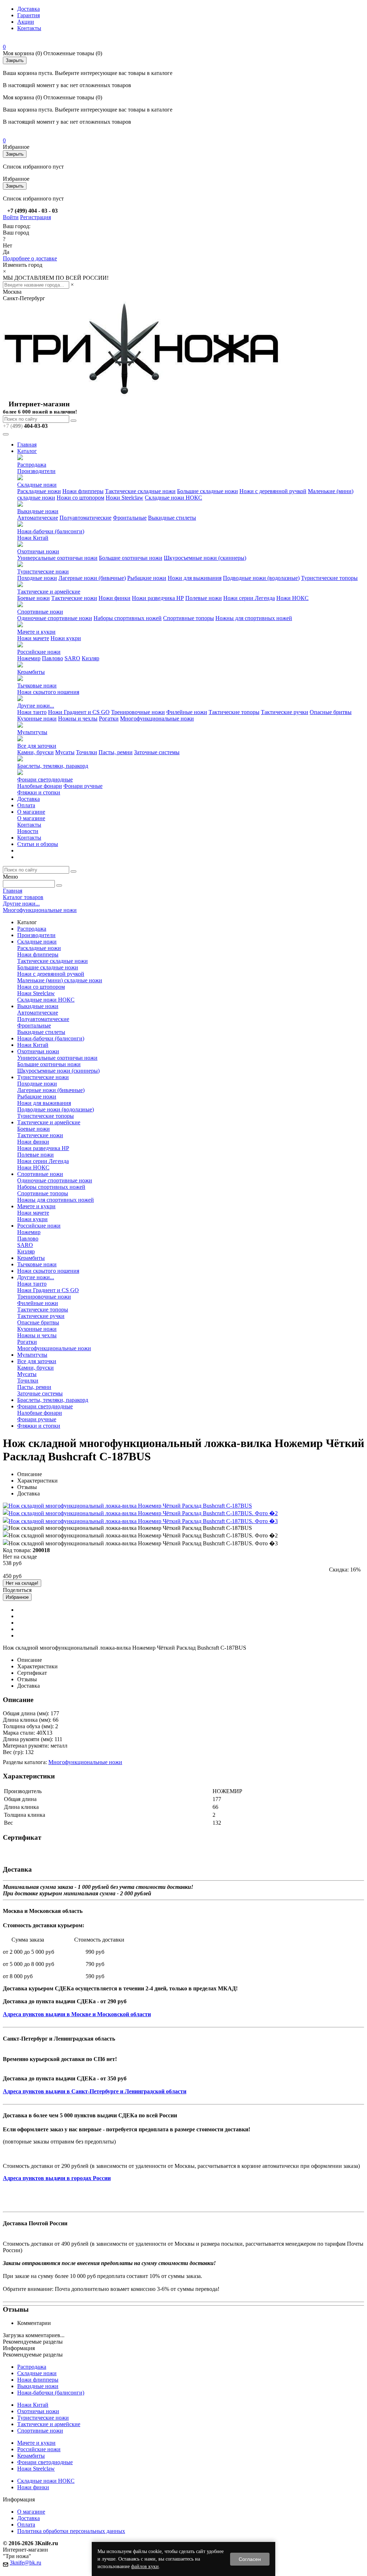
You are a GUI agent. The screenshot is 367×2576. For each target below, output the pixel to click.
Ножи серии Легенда (249, 598)
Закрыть (15, 60)
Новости (28, 831)
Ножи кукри (66, 638)
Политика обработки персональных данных (71, 2531)
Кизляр (90, 658)
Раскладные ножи (39, 491)
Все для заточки (37, 746)
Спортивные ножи (40, 612)
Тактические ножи (74, 598)
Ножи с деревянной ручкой (273, 491)
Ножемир (29, 658)
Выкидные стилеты (172, 518)
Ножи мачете (33, 638)
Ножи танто (32, 712)
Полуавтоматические (85, 518)
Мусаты (65, 752)
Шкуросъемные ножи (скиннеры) (205, 558)
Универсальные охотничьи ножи (57, 558)
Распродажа (32, 465)
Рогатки (109, 719)
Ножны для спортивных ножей (254, 618)
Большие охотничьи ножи (131, 558)
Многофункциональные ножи (157, 719)
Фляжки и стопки (39, 792)
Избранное (17, 1597)
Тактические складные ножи (140, 491)
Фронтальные (130, 518)
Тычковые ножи (37, 686)
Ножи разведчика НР (158, 598)
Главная (27, 445)
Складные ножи (37, 485)
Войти (11, 217)
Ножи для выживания (195, 578)
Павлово (53, 658)
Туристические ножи (43, 571)
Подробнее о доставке (30, 258)
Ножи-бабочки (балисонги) (51, 531)
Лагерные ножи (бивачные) (92, 578)
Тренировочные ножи (138, 712)
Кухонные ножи (37, 719)
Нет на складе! (22, 1583)
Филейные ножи (187, 712)
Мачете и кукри (36, 632)
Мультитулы (32, 732)
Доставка (28, 9)
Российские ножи (39, 652)
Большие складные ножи (208, 491)
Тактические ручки (285, 712)
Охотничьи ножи (38, 551)
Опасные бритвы (331, 712)
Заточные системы (157, 752)
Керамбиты (31, 672)
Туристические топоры (329, 578)
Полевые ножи (204, 598)
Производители (36, 471)
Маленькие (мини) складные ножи (60, 980)
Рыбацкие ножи (147, 578)
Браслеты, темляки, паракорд (53, 766)
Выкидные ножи (38, 511)
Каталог (27, 451)
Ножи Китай (33, 538)
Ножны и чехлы (78, 719)
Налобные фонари (40, 786)
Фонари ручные (83, 786)
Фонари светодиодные (45, 779)
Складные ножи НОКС (173, 498)
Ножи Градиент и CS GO (79, 712)
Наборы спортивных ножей (128, 618)
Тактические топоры (234, 712)
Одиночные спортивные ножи (55, 618)
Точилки (87, 752)
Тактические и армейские (49, 592)
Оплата (26, 805)
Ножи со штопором (80, 498)
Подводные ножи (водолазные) (261, 578)
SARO (72, 658)
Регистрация (35, 217)
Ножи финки (115, 598)
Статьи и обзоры (38, 844)
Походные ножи (37, 578)
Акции (26, 22)
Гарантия (28, 15)
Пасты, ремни (116, 752)
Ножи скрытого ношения (48, 692)
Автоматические (38, 518)
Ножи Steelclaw (125, 498)
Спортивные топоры (189, 618)
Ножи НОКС (292, 598)
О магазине (31, 812)
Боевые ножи (34, 598)
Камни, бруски (35, 752)
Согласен (250, 2559)
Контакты (29, 28)
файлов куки (145, 2566)
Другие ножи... (36, 706)
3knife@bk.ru (25, 2563)
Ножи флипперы (83, 491)
